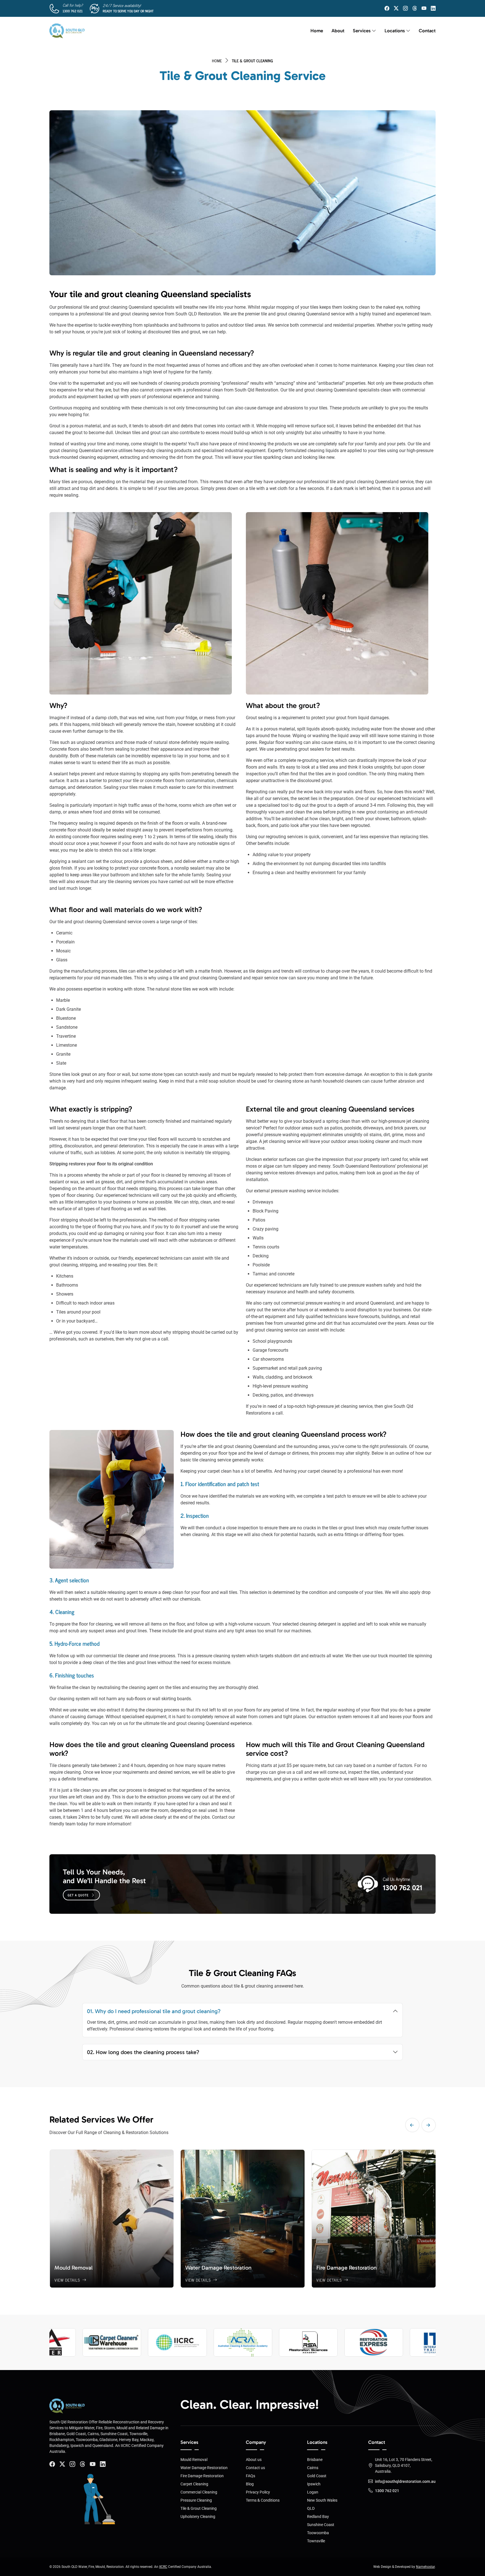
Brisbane (315, 2460)
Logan (313, 2492)
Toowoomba (318, 2533)
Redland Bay (318, 2517)
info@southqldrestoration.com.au (405, 2481)
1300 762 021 (73, 11)
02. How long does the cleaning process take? (143, 2052)
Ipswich (314, 2484)
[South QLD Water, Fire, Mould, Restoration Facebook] (387, 8)
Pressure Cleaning (196, 2500)
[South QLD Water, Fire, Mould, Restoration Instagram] (405, 8)
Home (317, 31)
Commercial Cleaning (199, 2492)
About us (254, 2460)
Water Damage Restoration (204, 2468)
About (338, 31)
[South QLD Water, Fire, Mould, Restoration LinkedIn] (433, 8)
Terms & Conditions (263, 2500)
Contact (427, 31)
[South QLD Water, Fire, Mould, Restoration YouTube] (424, 8)
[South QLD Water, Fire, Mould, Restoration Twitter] (396, 8)
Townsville (316, 2541)
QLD (311, 2508)
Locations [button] (395, 31)
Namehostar (425, 2567)
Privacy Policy (258, 2492)
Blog (250, 2484)
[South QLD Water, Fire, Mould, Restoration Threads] (415, 8)
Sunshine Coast (321, 2525)
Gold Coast (317, 2476)
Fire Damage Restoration (202, 2476)
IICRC (163, 2567)
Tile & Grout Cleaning (199, 2508)
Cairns (313, 2468)
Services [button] (362, 31)
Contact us (255, 2468)
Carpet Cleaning (194, 2484)
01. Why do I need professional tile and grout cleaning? (154, 2011)
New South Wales (322, 2500)
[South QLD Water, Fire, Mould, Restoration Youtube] (93, 2464)
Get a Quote (78, 1895)
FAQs (250, 2476)
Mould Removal (194, 2460)
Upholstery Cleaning (198, 2517)
